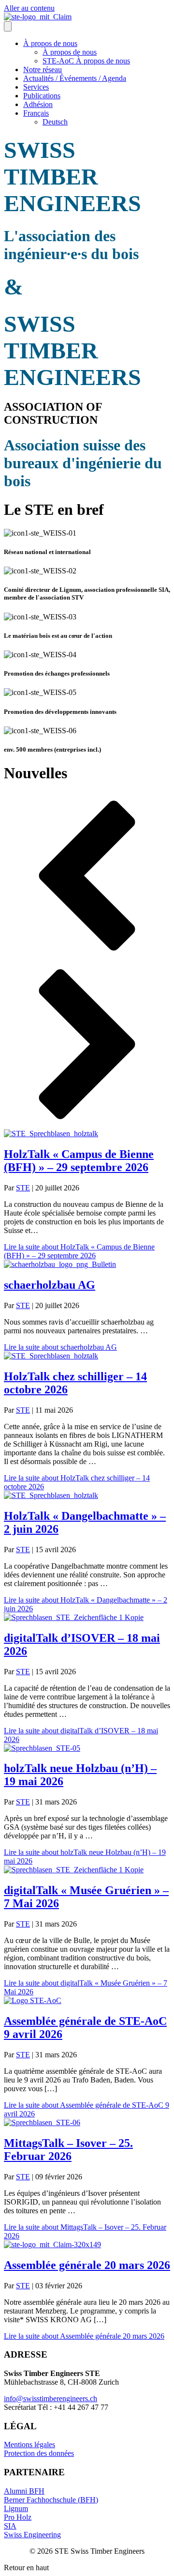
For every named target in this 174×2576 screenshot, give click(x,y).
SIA (10, 2526)
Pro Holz (18, 2517)
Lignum (16, 2508)
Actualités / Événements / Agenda (75, 78)
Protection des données (39, 2453)
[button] (87, 877)
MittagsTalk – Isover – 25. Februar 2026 (68, 2150)
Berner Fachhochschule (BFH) (51, 2500)
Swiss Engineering (32, 2535)
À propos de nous (50, 43)
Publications (42, 96)
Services (36, 87)
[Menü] (8, 26)
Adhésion (38, 104)
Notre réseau (43, 69)
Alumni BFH (24, 2491)
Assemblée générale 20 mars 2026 (87, 2265)
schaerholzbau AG (50, 1285)
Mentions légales (29, 2445)
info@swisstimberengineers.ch (51, 2399)
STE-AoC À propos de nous (86, 61)
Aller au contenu (29, 8)
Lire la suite (79, 1251)
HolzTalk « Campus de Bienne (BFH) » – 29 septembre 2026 (79, 1161)
